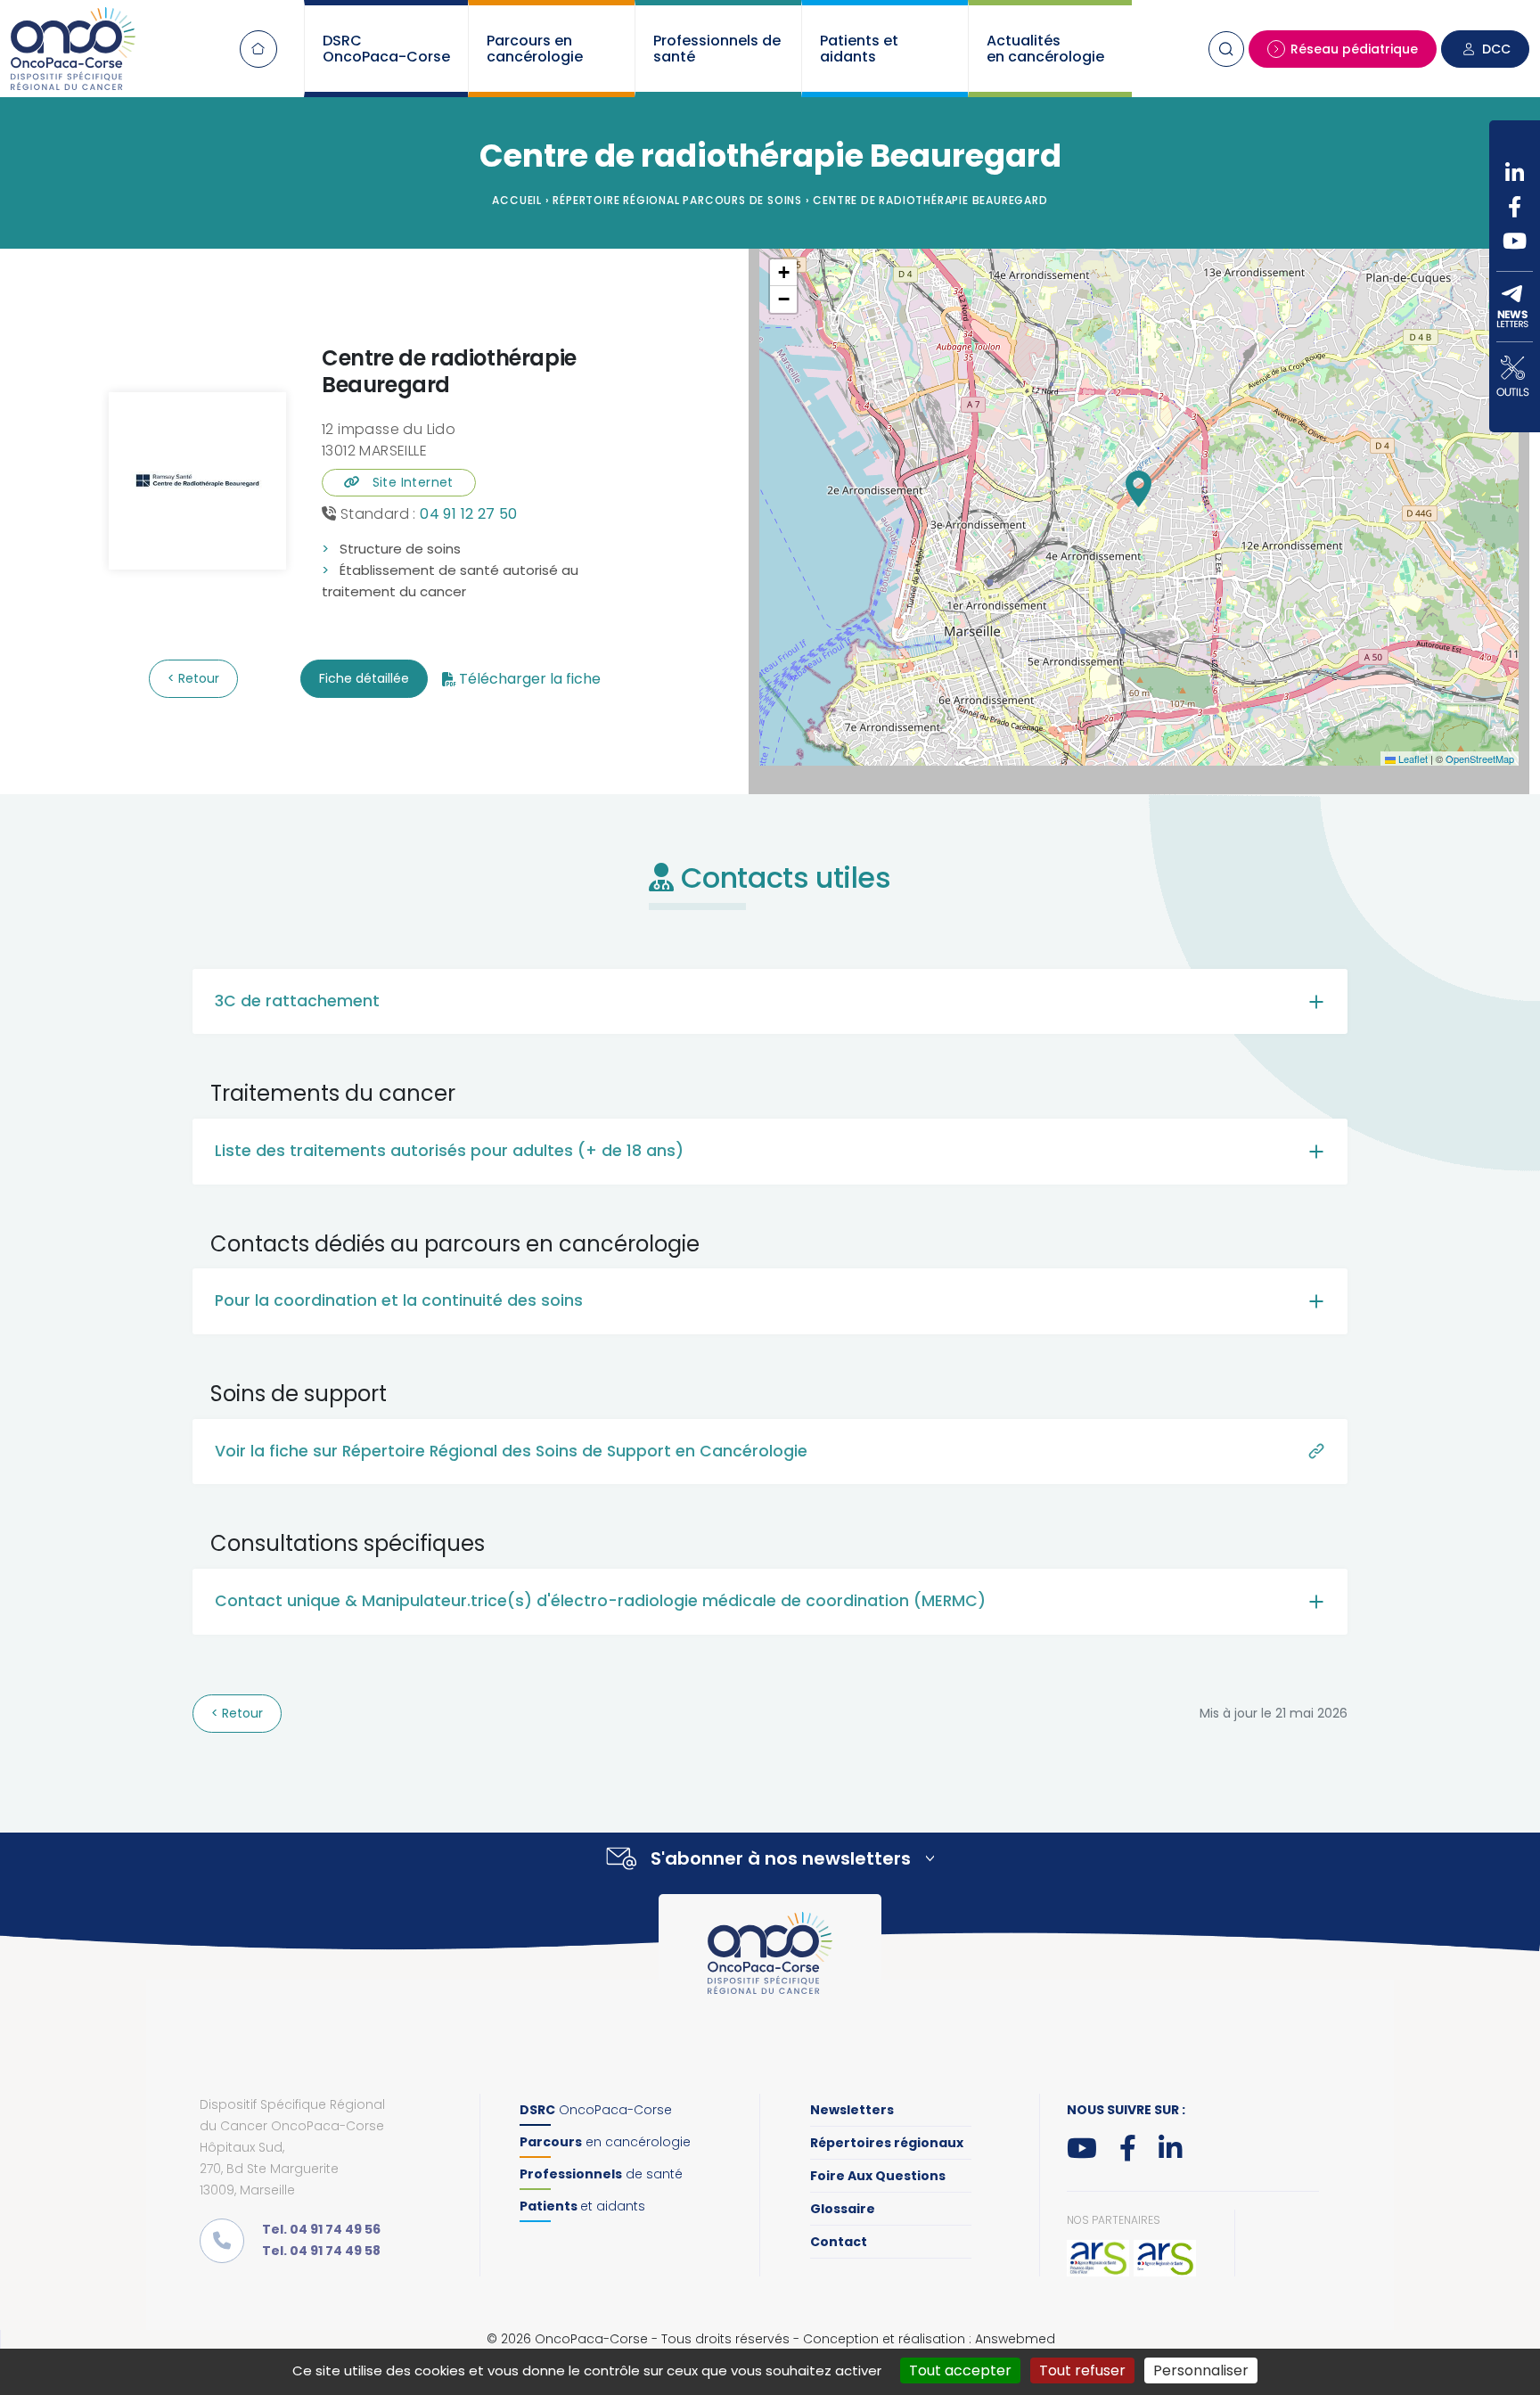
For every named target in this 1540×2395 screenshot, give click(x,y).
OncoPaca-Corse (596, 2110)
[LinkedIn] (1515, 173)
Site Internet (406, 482)
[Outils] (1515, 376)
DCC (1496, 49)
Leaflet (1412, 759)
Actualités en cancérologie (1045, 49)
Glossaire (843, 2209)
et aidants (582, 2206)
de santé (601, 2174)
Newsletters (852, 2110)
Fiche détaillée (364, 678)
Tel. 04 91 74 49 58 (321, 2251)
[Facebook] (1515, 207)
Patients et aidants (859, 49)
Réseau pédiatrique (1354, 49)
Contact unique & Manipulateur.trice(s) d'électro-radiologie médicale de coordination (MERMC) (600, 1601)
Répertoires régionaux (887, 2143)
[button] (1139, 489)
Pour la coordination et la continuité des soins (399, 1300)
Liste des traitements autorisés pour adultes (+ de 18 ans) (449, 1151)
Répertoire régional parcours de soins (677, 200)
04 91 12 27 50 (469, 514)
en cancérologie (605, 2142)
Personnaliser (1201, 2370)
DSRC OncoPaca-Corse (386, 49)
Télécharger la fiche (530, 679)
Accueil (258, 49)
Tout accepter (960, 2370)
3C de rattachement (297, 1001)
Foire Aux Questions (878, 2176)
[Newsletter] (1515, 307)
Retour (197, 678)
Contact (839, 2242)
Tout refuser (1082, 2370)
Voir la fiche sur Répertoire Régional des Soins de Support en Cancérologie (511, 1451)
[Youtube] (1515, 241)
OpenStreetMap (1480, 759)
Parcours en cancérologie (535, 49)
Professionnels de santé (717, 49)
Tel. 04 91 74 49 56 (321, 2229)
